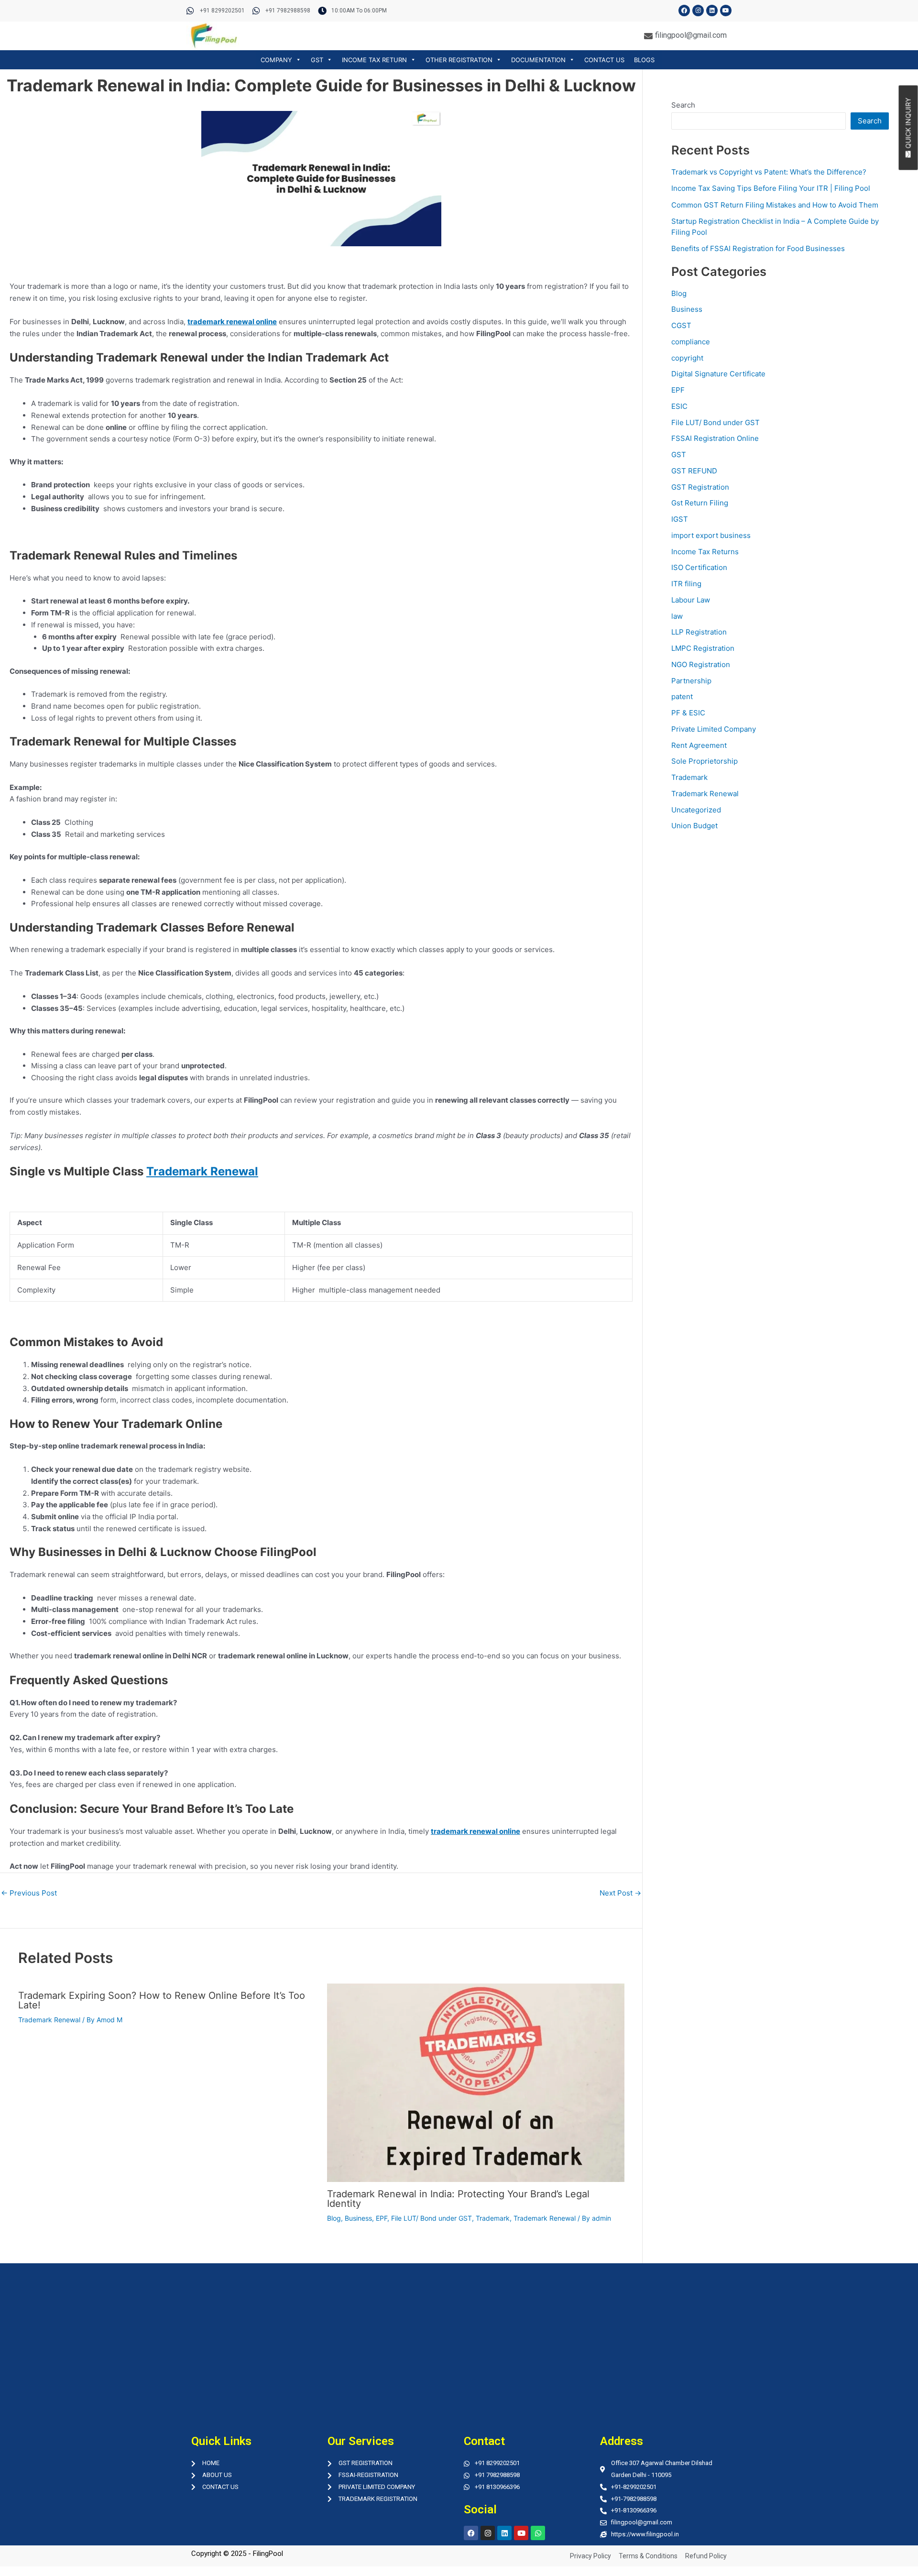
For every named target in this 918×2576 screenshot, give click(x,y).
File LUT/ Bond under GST (432, 2218)
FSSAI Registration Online (715, 438)
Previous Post (29, 1893)
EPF (382, 2218)
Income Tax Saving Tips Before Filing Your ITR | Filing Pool (771, 188)
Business (358, 2218)
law (677, 616)
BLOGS (644, 60)
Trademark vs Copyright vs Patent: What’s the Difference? (769, 172)
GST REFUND (694, 471)
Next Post (620, 1893)
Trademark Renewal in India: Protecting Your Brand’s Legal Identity (458, 2199)
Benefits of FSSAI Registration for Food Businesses (758, 248)
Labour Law (691, 600)
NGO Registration (701, 664)
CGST (681, 325)
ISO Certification (699, 567)
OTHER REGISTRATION (459, 60)
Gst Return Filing (700, 503)
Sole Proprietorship (705, 761)
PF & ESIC (688, 713)
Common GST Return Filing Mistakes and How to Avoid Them (775, 205)
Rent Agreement (699, 745)
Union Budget (694, 826)
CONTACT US (604, 60)
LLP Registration (699, 632)
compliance (691, 342)
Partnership (691, 681)
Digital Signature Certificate (718, 374)
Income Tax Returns (705, 552)
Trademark (493, 2218)
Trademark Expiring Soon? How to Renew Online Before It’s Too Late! (162, 2000)
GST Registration (700, 487)
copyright (687, 358)
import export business (711, 535)
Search (683, 105)
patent (682, 696)
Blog (334, 2218)
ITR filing (686, 584)
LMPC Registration (703, 648)
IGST (680, 519)
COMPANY (276, 60)
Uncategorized (696, 810)
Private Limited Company (714, 729)
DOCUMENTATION (538, 60)
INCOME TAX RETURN (374, 60)
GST (317, 60)
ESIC (679, 406)
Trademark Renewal (49, 2020)
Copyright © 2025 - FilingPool (237, 2554)
